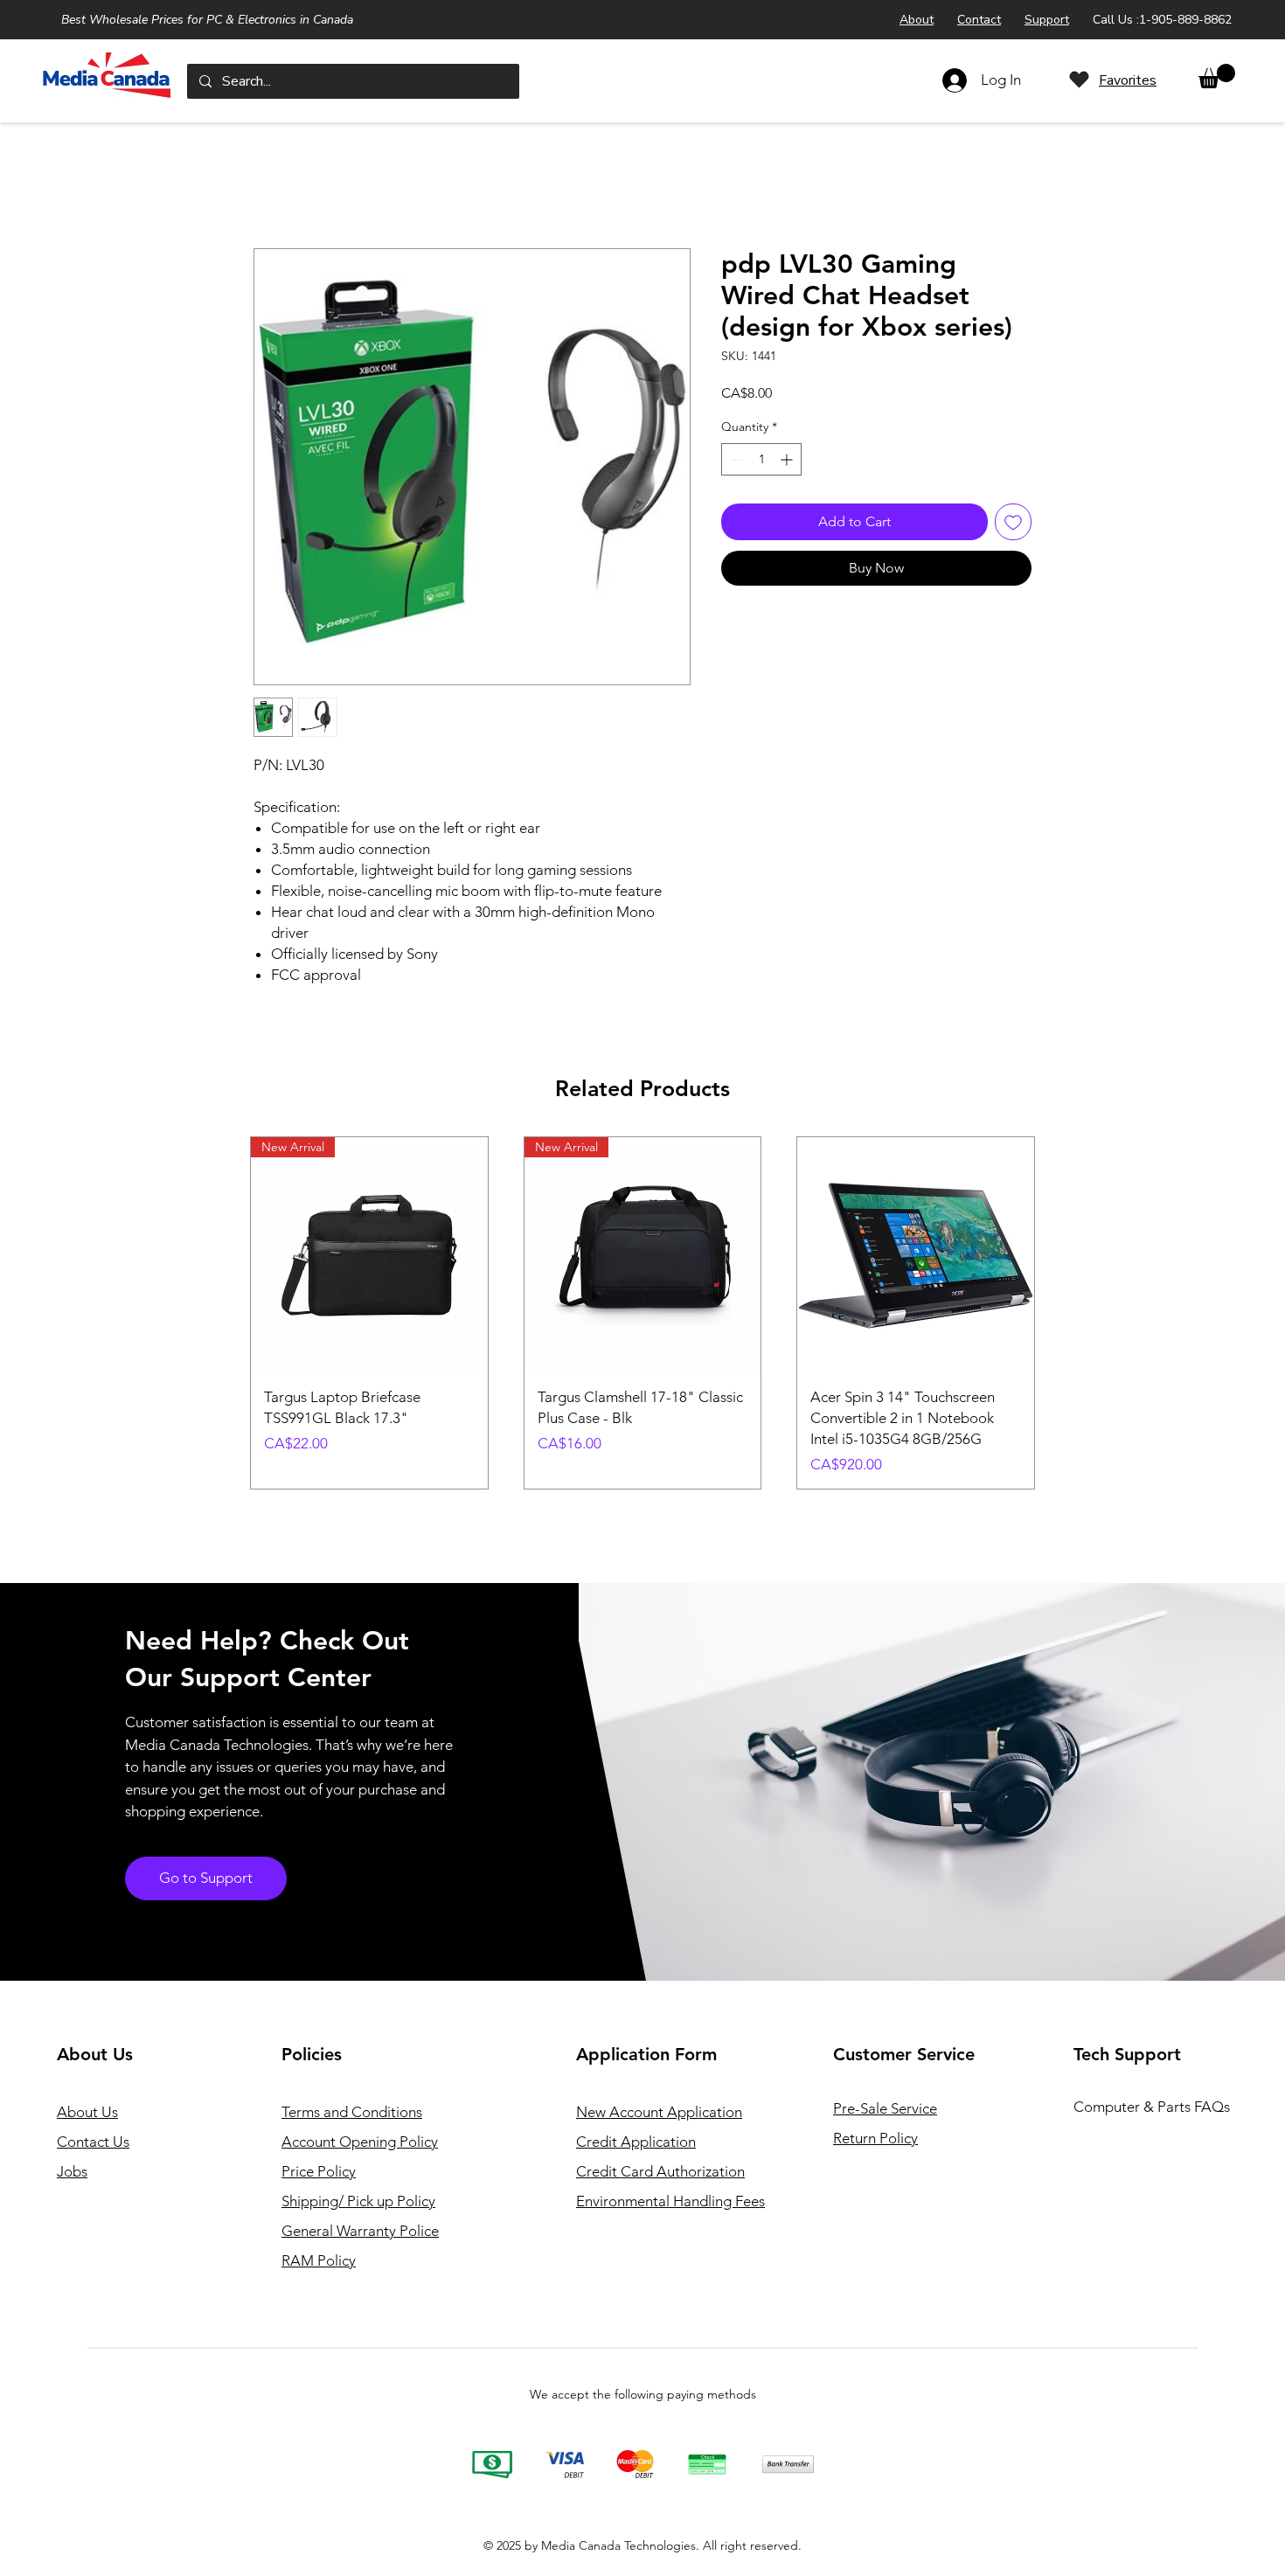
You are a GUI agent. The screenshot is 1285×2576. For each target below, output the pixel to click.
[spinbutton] (761, 459)
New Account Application (659, 2112)
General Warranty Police (360, 2231)
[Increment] (788, 459)
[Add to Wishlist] (1013, 522)
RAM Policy (319, 2260)
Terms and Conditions (352, 2112)
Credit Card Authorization (660, 2171)
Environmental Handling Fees (670, 2201)
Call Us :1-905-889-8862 (1162, 20)
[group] (642, 1313)
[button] (1217, 76)
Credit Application (636, 2142)
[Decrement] (735, 459)
